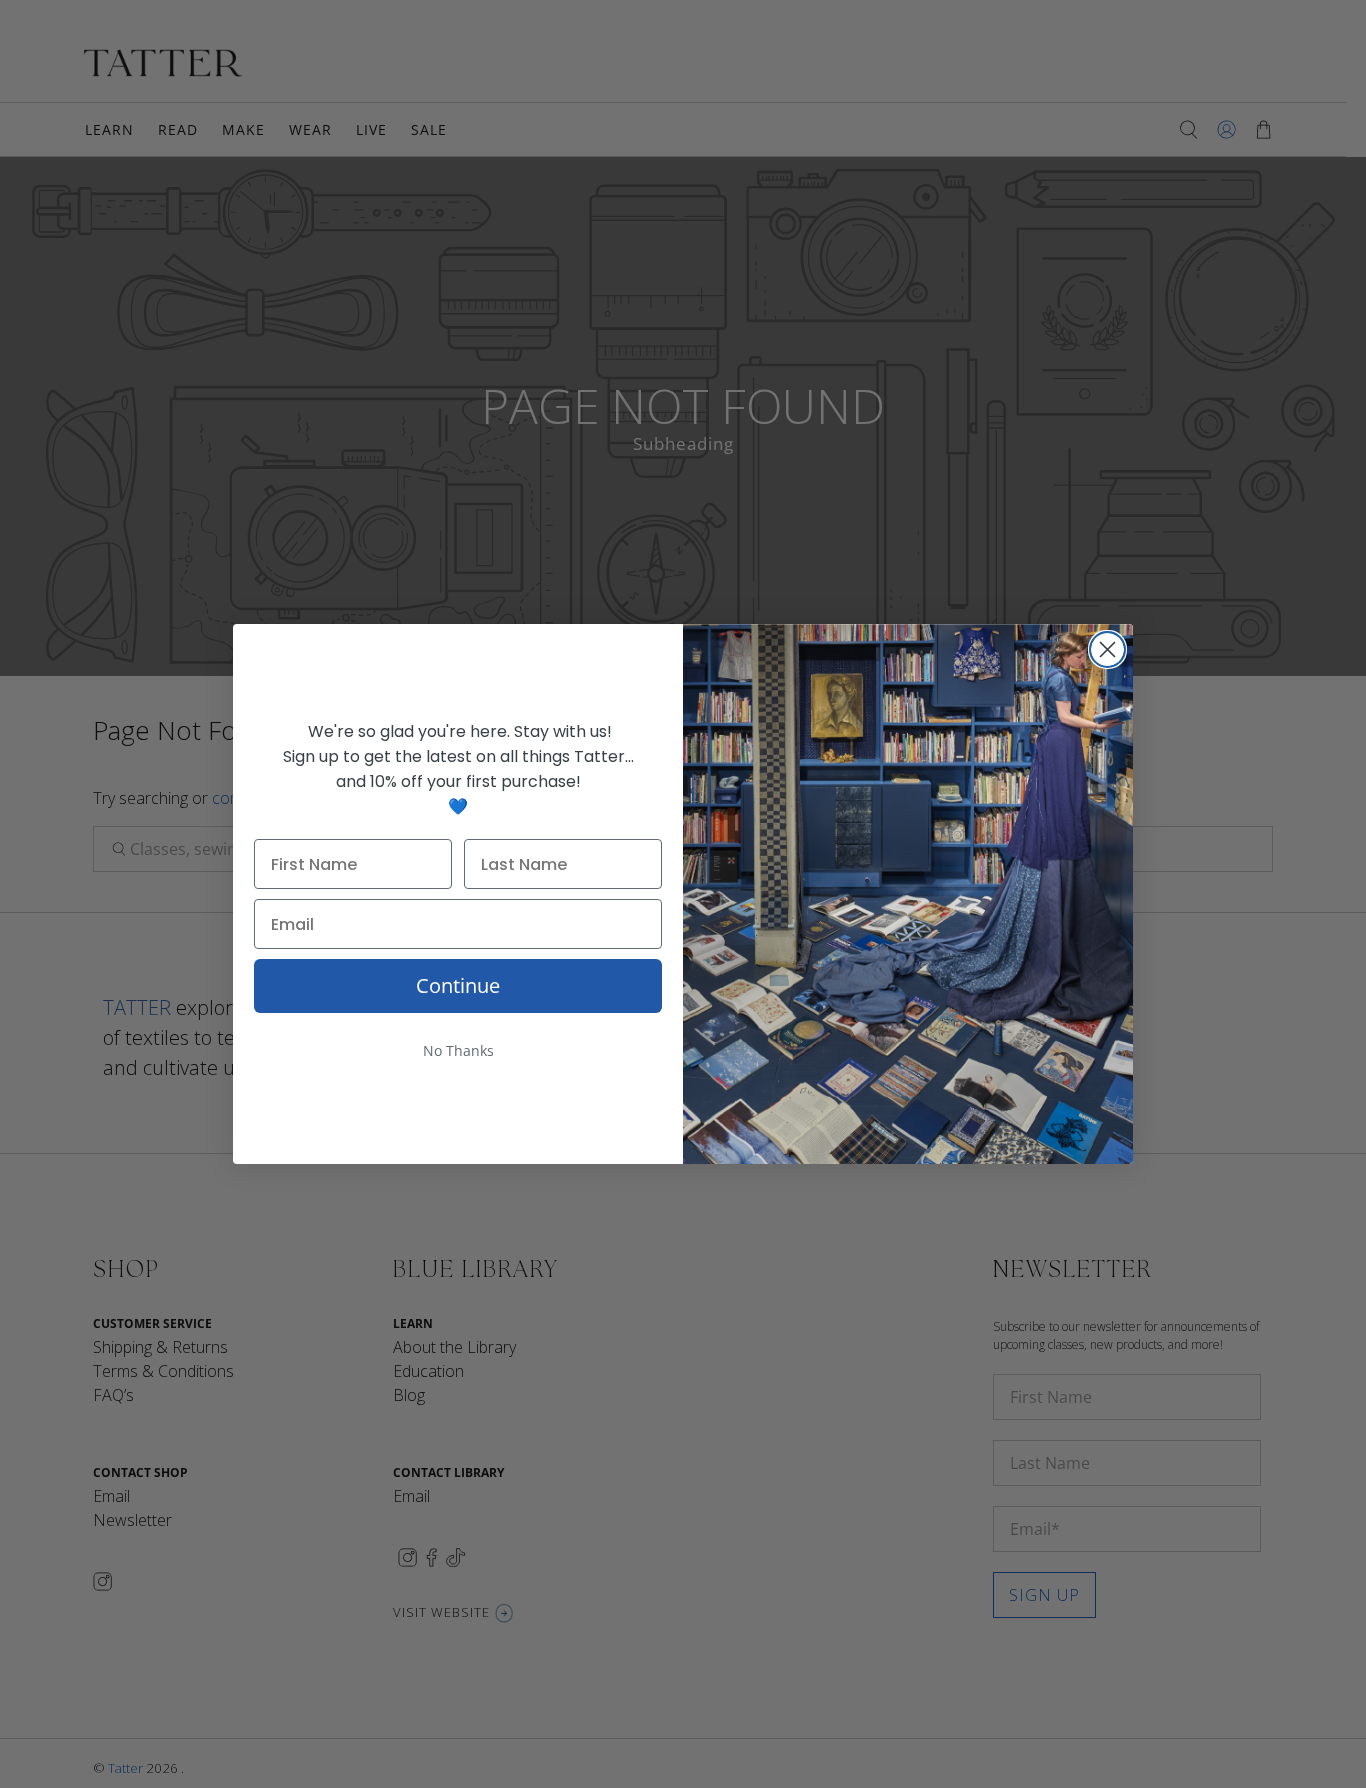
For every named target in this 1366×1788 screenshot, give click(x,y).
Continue (458, 985)
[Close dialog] (1107, 649)
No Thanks (458, 1050)
